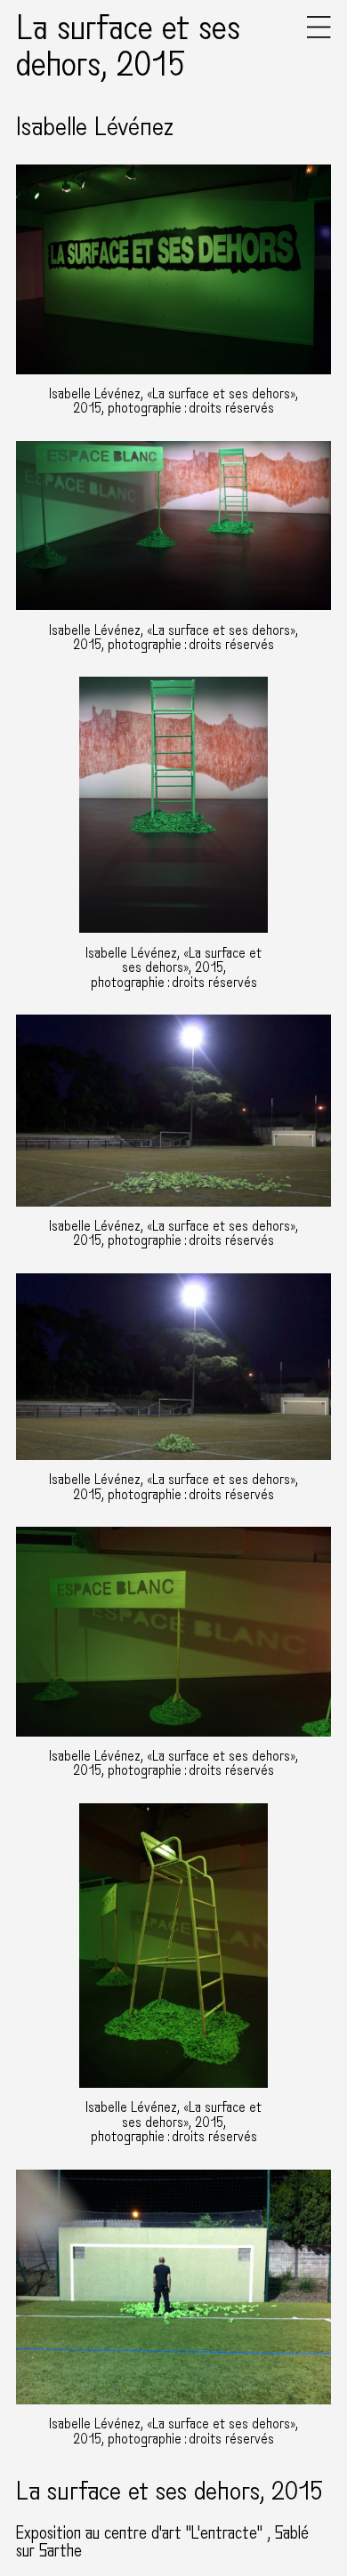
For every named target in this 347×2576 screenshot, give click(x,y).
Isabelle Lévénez (95, 127)
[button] (319, 34)
